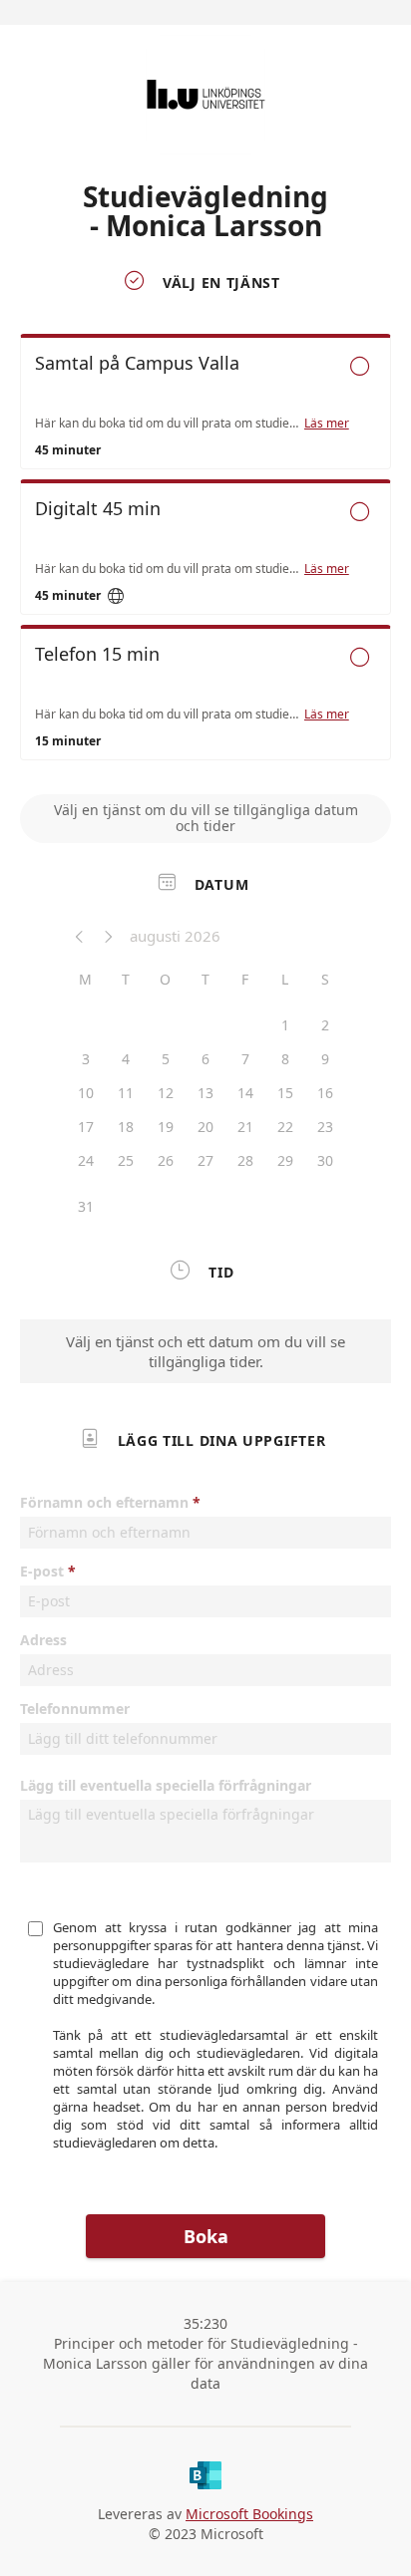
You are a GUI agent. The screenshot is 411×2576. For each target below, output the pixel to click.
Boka (206, 2236)
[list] (205, 552)
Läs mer (327, 424)
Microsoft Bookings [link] (249, 2514)
